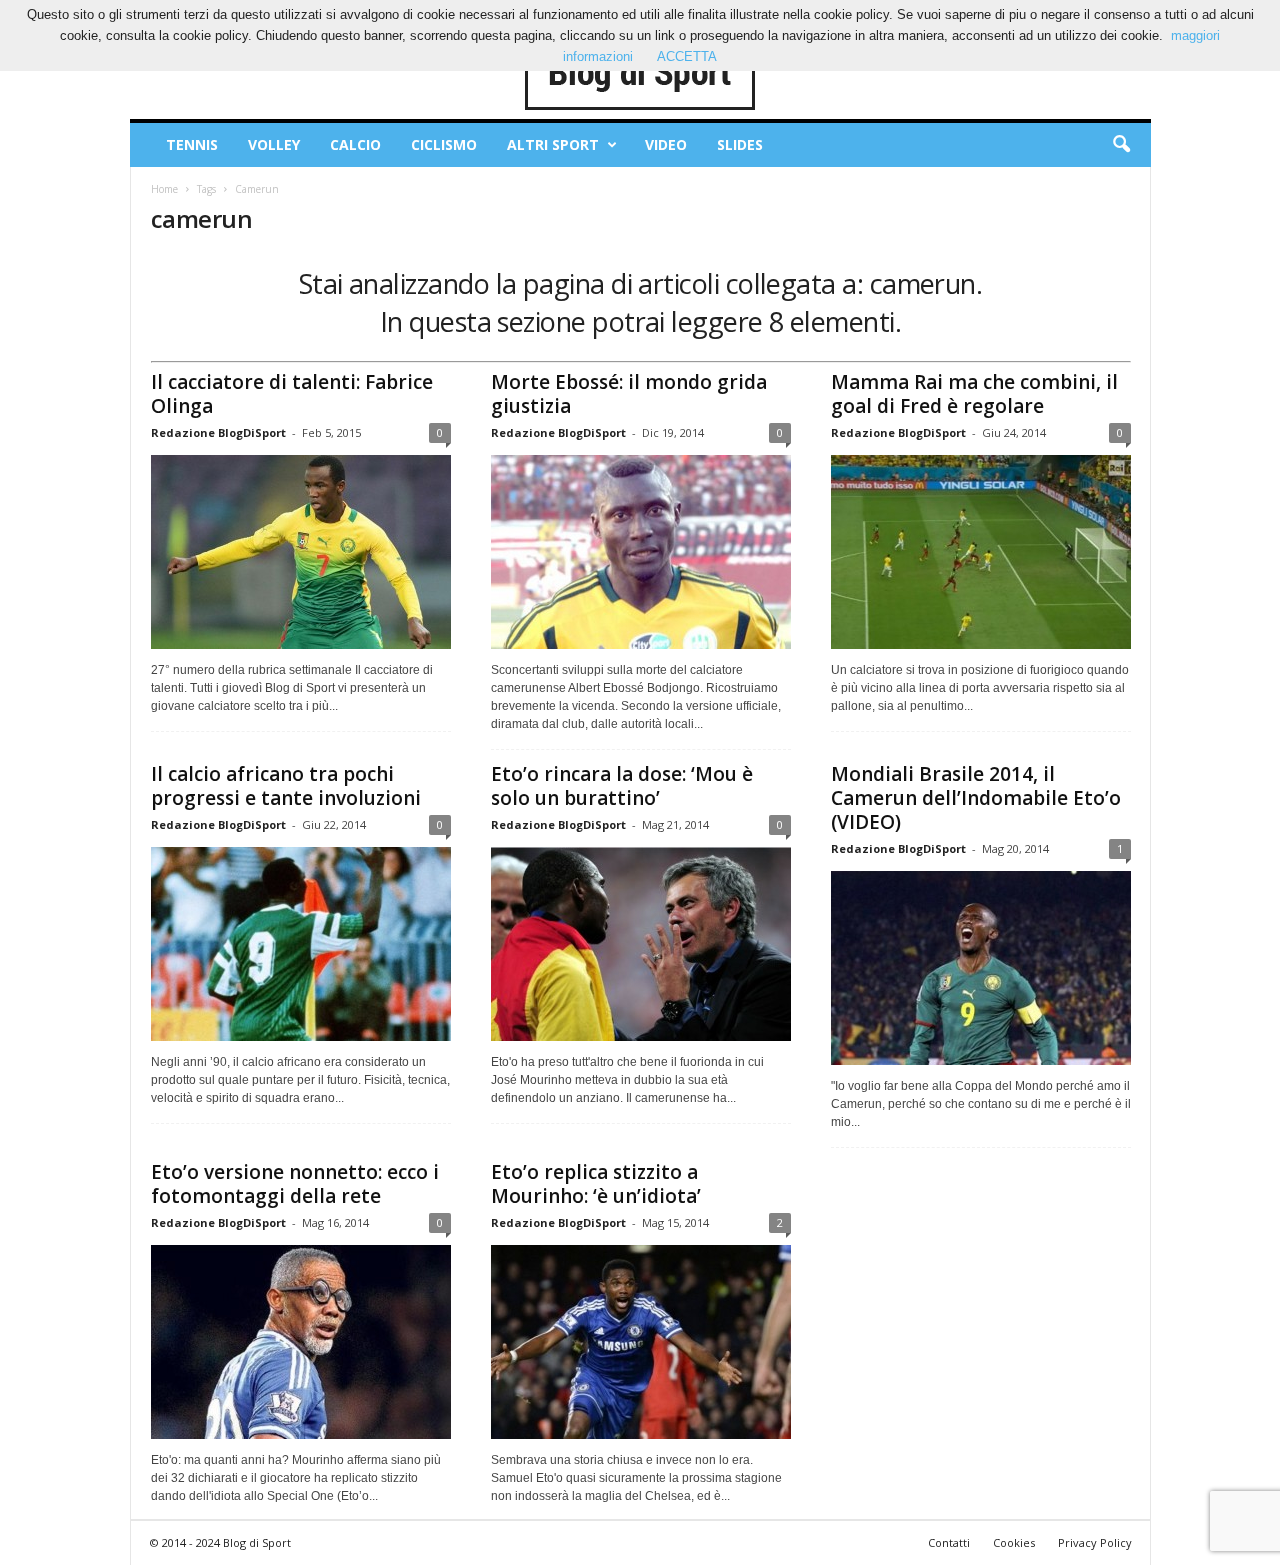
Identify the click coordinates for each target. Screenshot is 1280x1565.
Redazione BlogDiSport (218, 432)
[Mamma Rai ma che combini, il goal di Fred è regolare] (981, 552)
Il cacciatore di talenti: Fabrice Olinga (292, 394)
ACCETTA (687, 56)
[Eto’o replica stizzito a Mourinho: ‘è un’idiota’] (641, 1342)
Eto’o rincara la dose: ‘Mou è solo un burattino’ (622, 786)
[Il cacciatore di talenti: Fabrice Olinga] (301, 552)
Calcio (355, 144)
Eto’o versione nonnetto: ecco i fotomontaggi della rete (295, 1184)
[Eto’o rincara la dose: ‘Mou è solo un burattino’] (641, 944)
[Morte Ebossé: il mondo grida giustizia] (641, 552)
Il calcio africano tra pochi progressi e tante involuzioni (286, 786)
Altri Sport (553, 144)
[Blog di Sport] (640, 74)
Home (164, 189)
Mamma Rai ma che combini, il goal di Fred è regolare (974, 394)
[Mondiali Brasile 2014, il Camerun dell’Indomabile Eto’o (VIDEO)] (981, 968)
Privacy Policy (1095, 1542)
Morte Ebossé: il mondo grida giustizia (629, 394)
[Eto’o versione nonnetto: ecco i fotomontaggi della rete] (301, 1342)
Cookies (1014, 1542)
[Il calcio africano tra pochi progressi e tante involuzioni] (301, 944)
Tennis (192, 144)
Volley (274, 144)
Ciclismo (444, 144)
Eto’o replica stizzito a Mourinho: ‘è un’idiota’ (596, 1184)
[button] (1121, 145)
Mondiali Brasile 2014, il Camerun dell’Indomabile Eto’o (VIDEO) (976, 798)
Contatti (949, 1542)
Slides (740, 144)
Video (666, 144)
